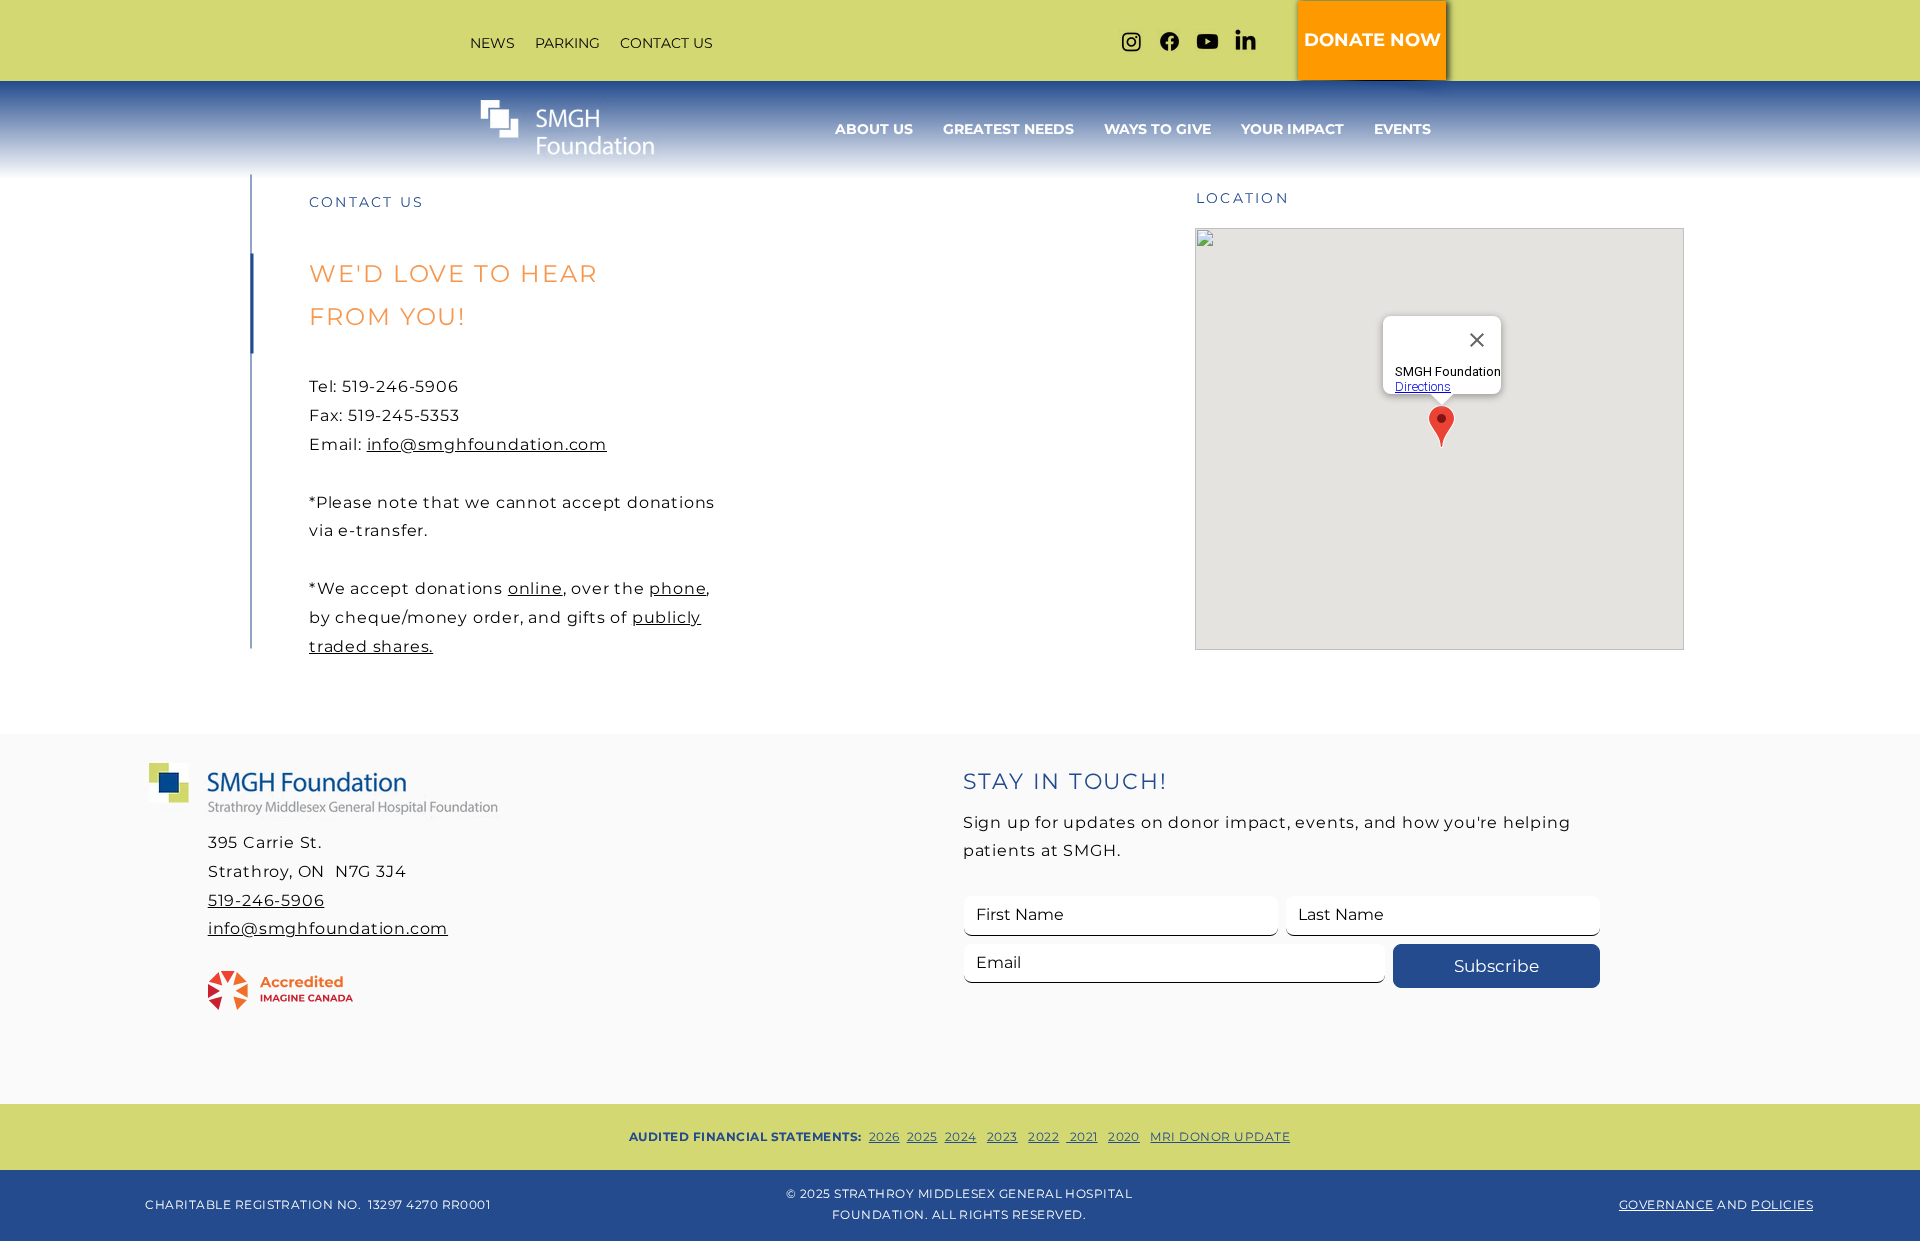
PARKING (565, 43)
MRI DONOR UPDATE (1220, 1136)
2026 (884, 1136)
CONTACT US (666, 43)
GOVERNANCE (1666, 1204)
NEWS (492, 43)
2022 (1043, 1136)
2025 (922, 1136)
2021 (1081, 1136)
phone (677, 588)
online (535, 588)
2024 (961, 1136)
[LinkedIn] (1245, 41)
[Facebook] (1169, 41)
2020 (1124, 1136)
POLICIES (1782, 1204)
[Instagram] (1131, 41)
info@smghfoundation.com (487, 444)
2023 (1002, 1136)
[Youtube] (1207, 41)
